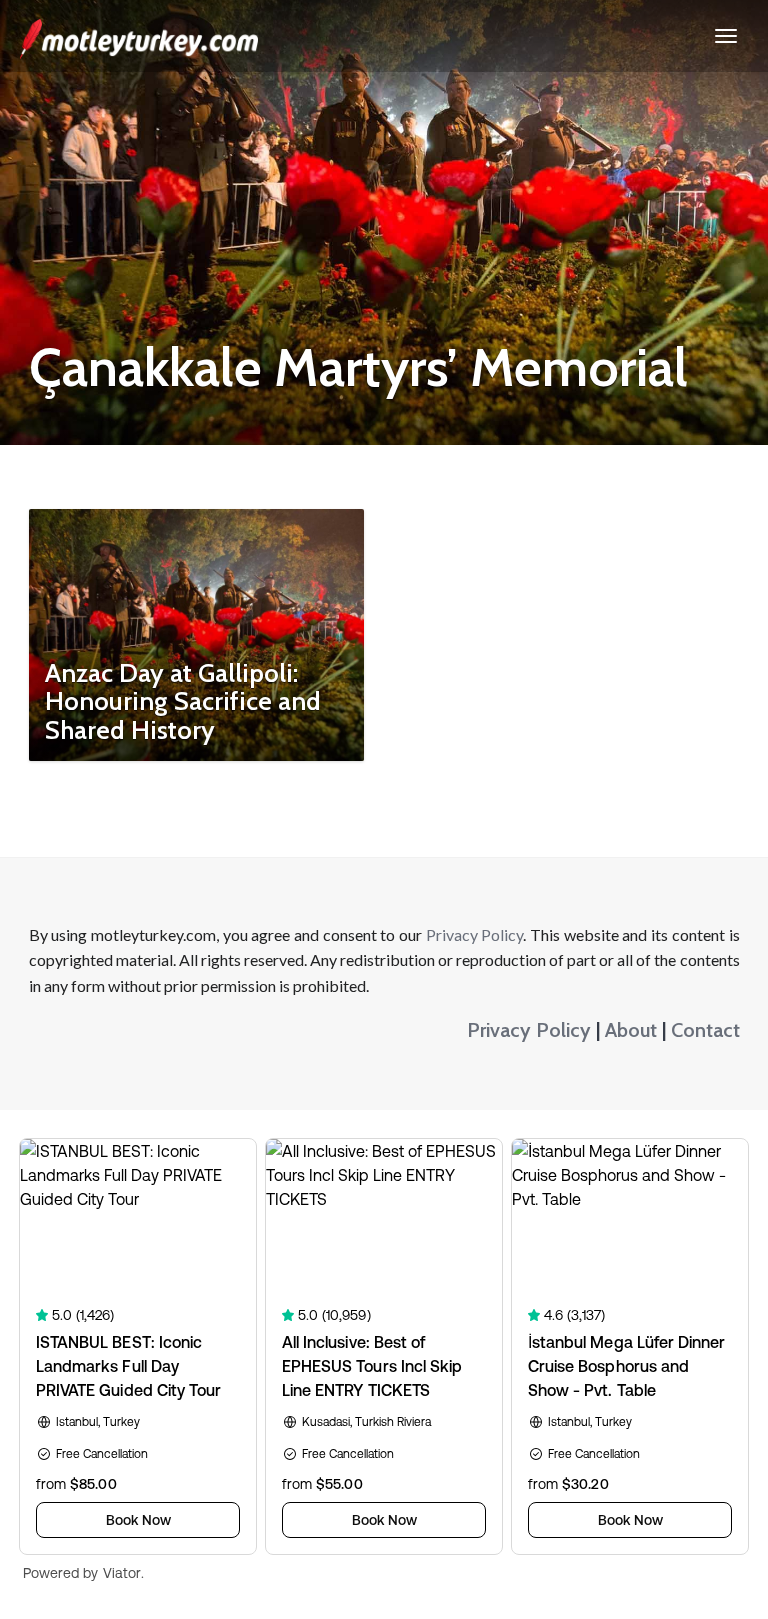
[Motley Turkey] (139, 36)
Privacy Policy (475, 934)
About (631, 1030)
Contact (705, 1030)
